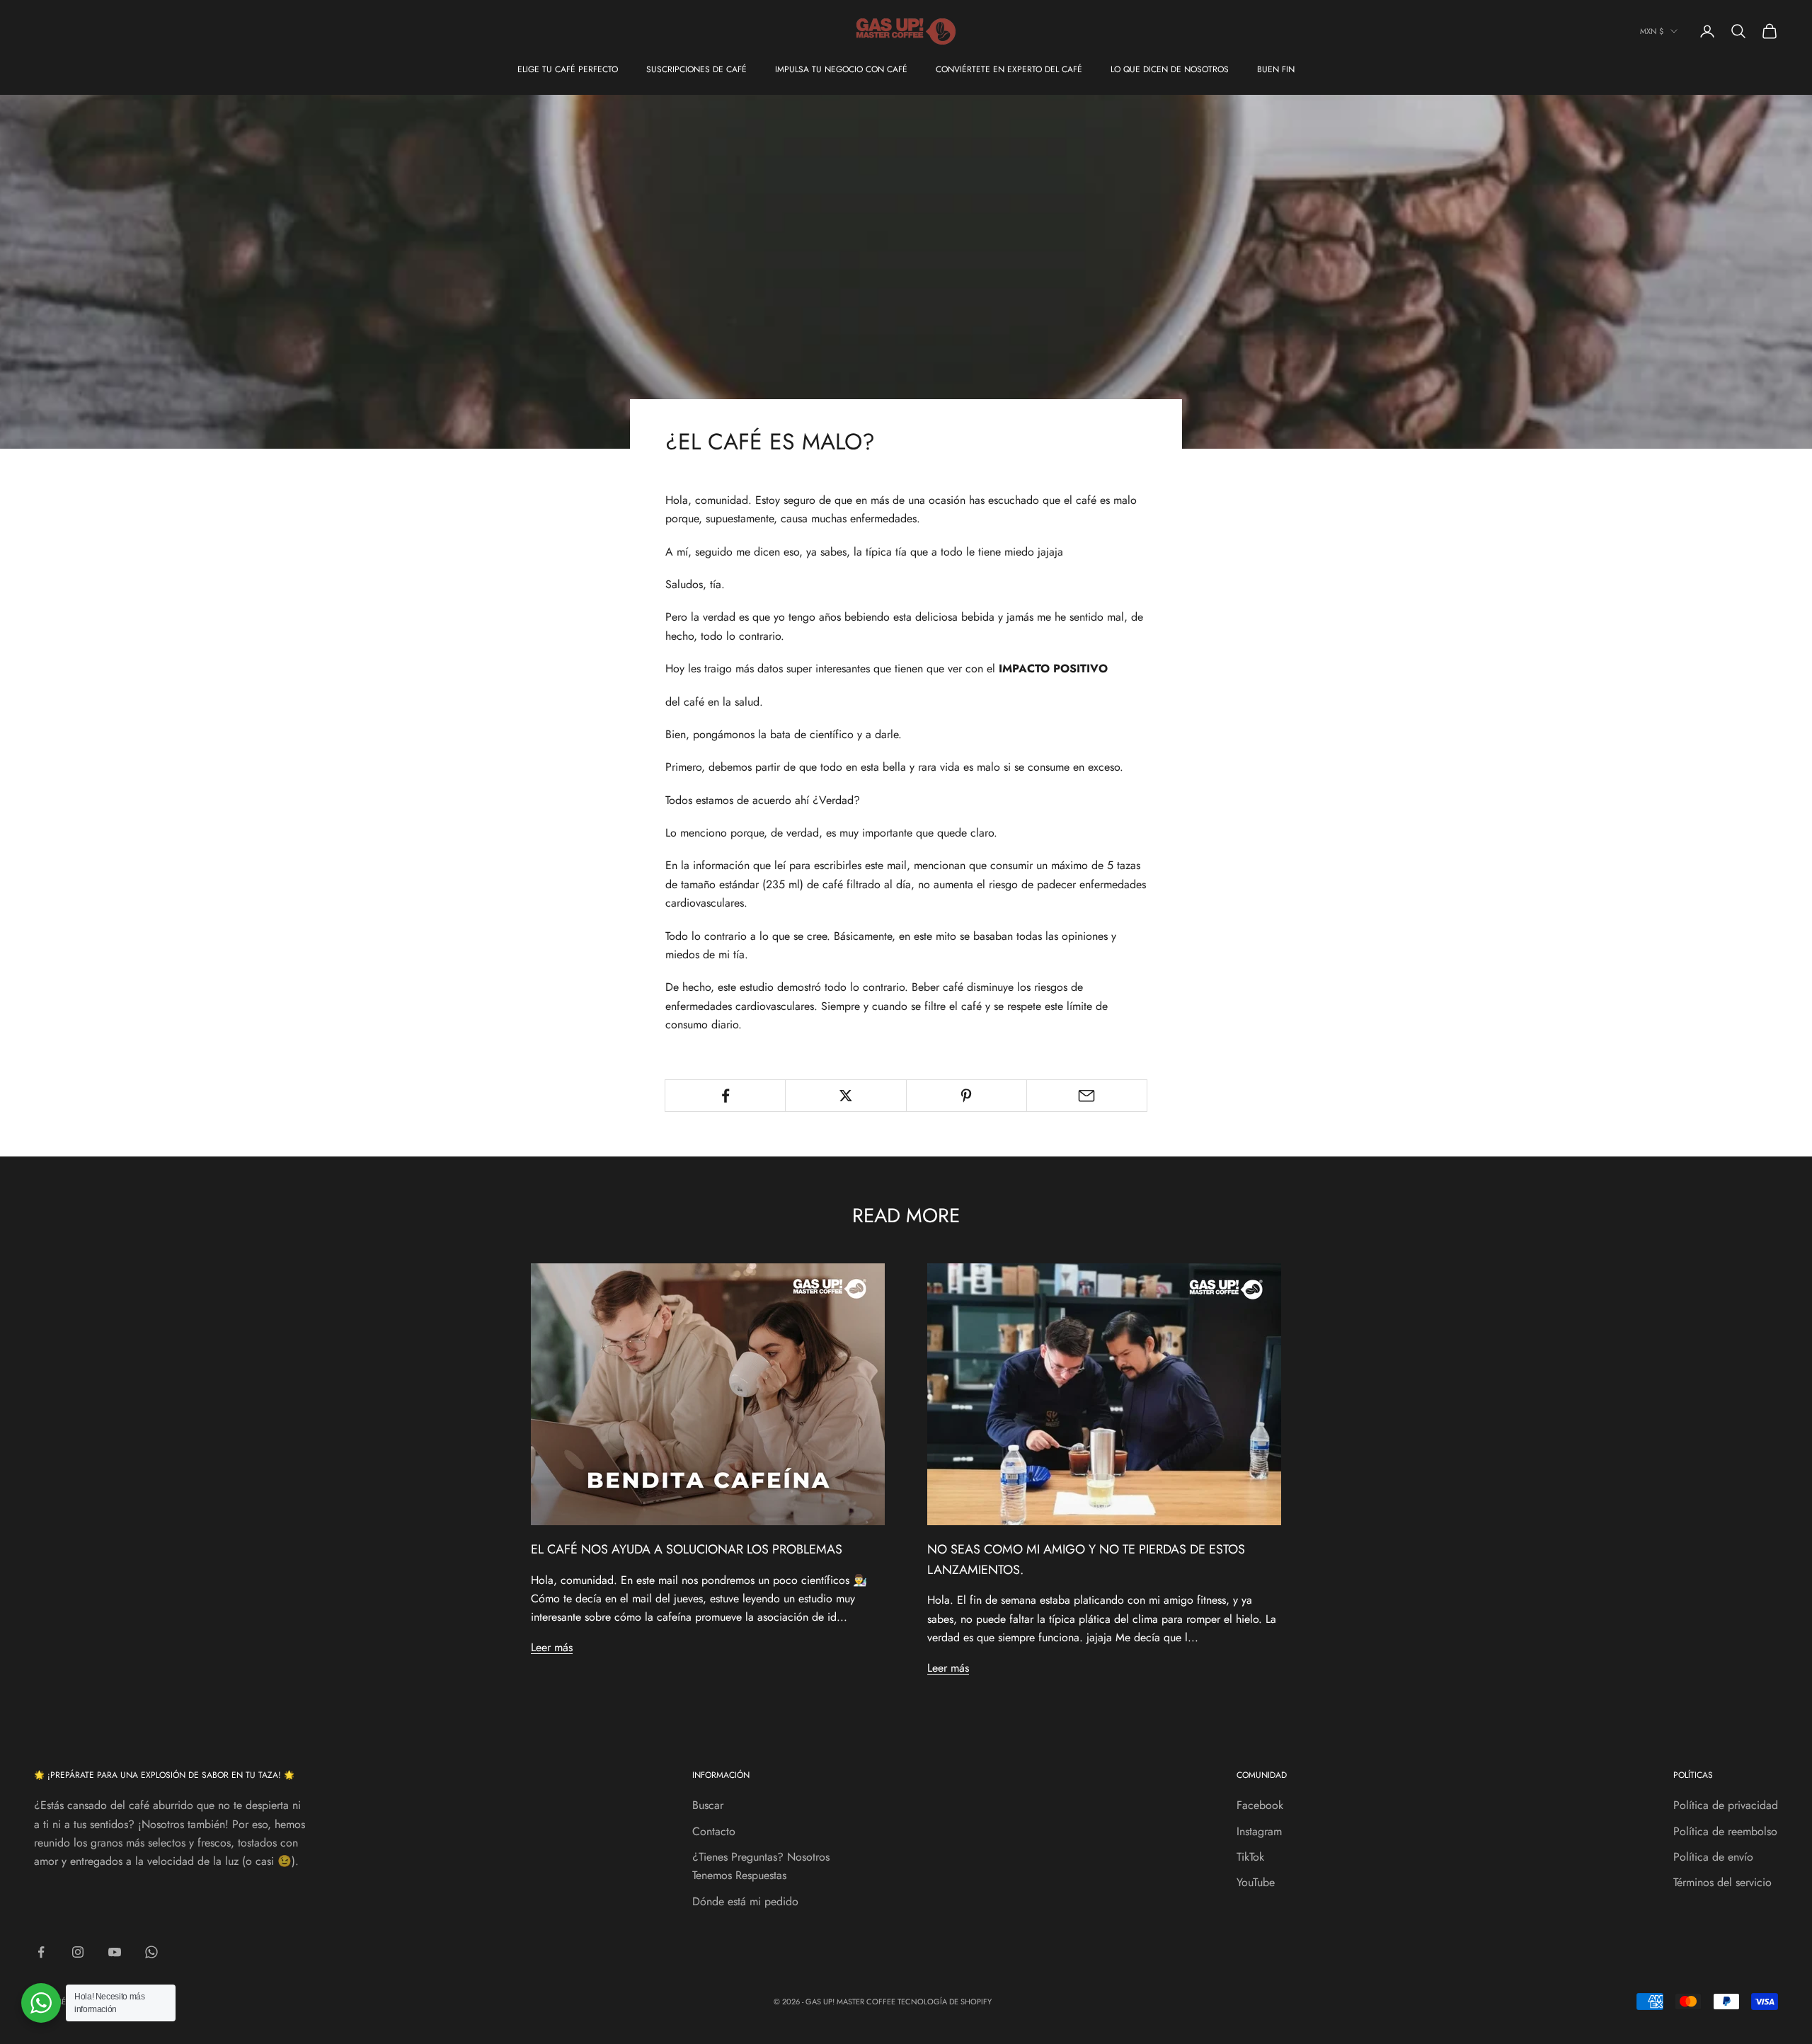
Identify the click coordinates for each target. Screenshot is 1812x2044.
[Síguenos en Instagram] (78, 1952)
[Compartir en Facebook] (725, 1096)
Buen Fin (1276, 69)
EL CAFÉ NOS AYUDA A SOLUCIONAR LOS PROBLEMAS (687, 1549)
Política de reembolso (1725, 1831)
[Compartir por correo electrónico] (1087, 1096)
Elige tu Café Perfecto (568, 69)
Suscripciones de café (696, 69)
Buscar (708, 1805)
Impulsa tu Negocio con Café (841, 69)
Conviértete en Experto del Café (1009, 69)
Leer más (552, 1647)
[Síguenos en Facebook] (41, 1952)
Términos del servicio (1722, 1882)
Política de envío (1713, 1857)
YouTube (1256, 1882)
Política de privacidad (1726, 1805)
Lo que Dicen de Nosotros (1170, 69)
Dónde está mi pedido (745, 1901)
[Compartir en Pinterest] (967, 1096)
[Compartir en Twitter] (845, 1096)
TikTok (1250, 1857)
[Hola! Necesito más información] (41, 2003)
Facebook (1260, 1805)
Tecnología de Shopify (945, 2002)
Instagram (1259, 1831)
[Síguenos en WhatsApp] (151, 1952)
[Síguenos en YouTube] (115, 1952)
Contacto (714, 1831)
